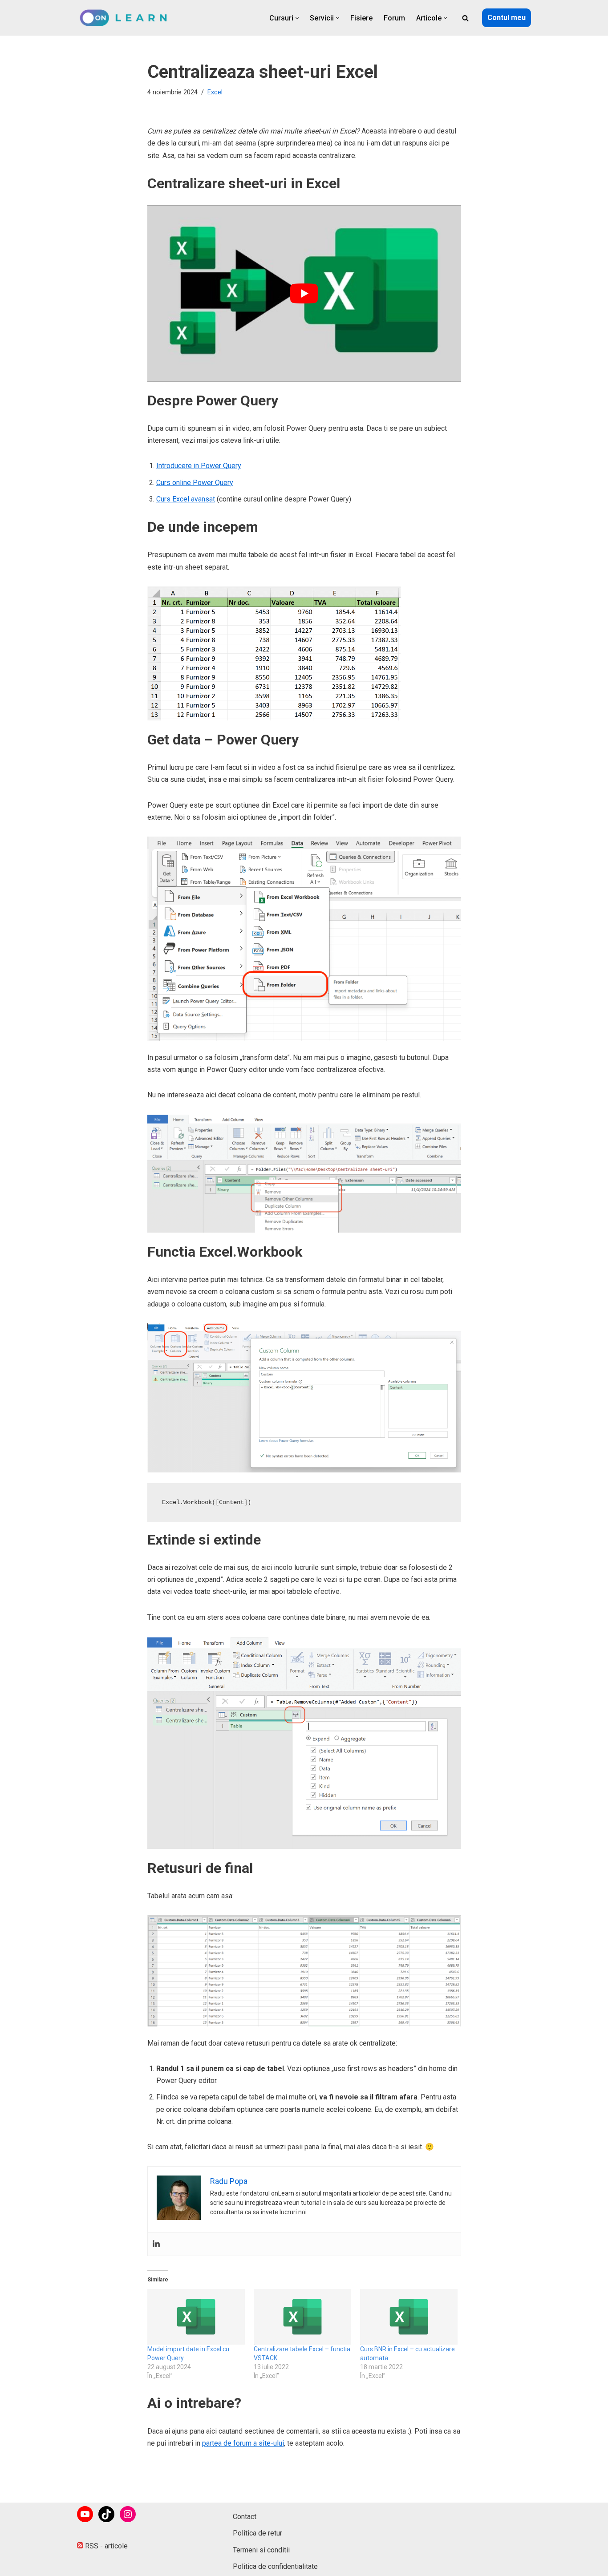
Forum (394, 18)
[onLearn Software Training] (127, 18)
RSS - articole (105, 2546)
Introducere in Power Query (199, 466)
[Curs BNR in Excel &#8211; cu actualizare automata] (409, 2317)
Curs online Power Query (195, 483)
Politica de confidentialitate (275, 2566)
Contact (245, 2517)
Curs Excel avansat (186, 499)
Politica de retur (257, 2533)
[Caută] (465, 18)
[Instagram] (128, 2514)
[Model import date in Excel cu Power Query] (196, 2317)
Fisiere (361, 18)
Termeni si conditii (261, 2550)
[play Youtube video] (304, 293)
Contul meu (507, 18)
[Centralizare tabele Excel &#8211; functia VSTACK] (302, 2317)
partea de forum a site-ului (243, 2443)
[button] (297, 18)
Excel (215, 92)
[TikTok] (106, 2514)
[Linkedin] (156, 2244)
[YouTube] (85, 2514)
